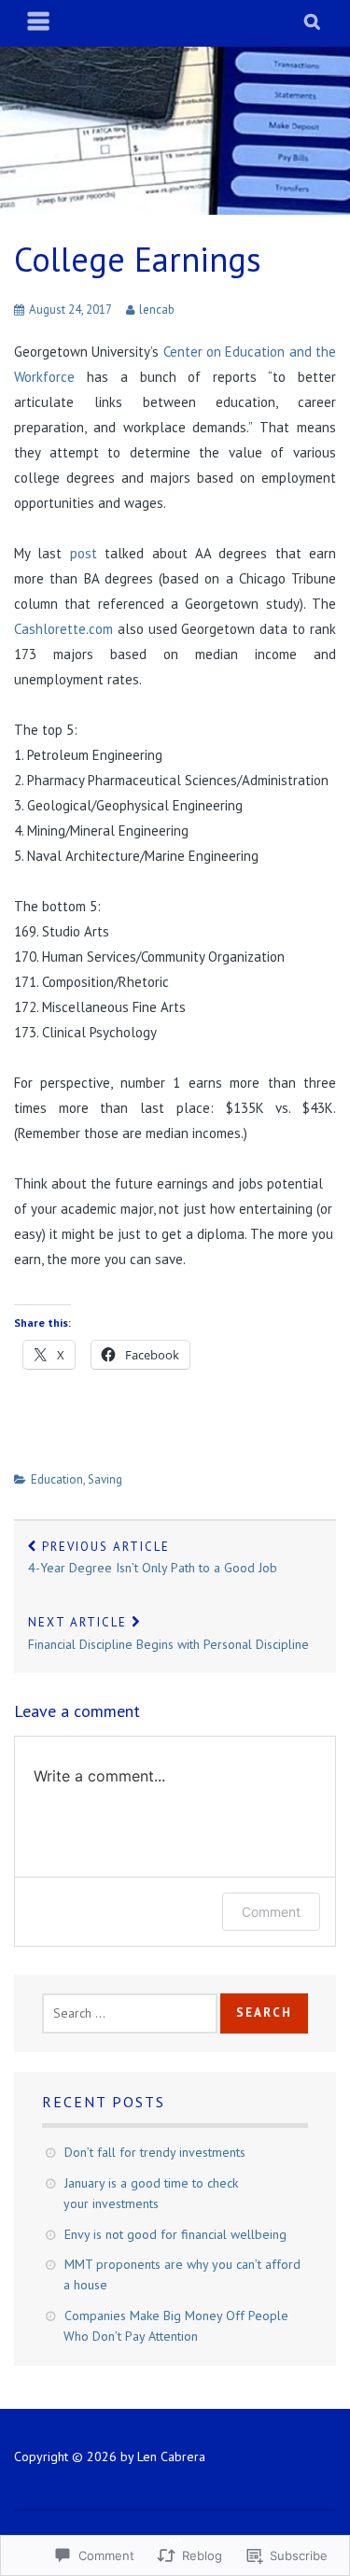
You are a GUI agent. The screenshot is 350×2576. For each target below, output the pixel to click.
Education (57, 1479)
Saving (105, 1479)
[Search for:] (130, 2013)
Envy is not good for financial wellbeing (175, 2234)
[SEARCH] (313, 23)
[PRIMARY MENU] (39, 23)
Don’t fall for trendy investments (155, 2152)
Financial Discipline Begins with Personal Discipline (168, 1633)
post (84, 553)
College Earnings (138, 259)
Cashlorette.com (63, 629)
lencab (157, 310)
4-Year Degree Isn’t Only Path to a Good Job (153, 1558)
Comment (271, 1912)
